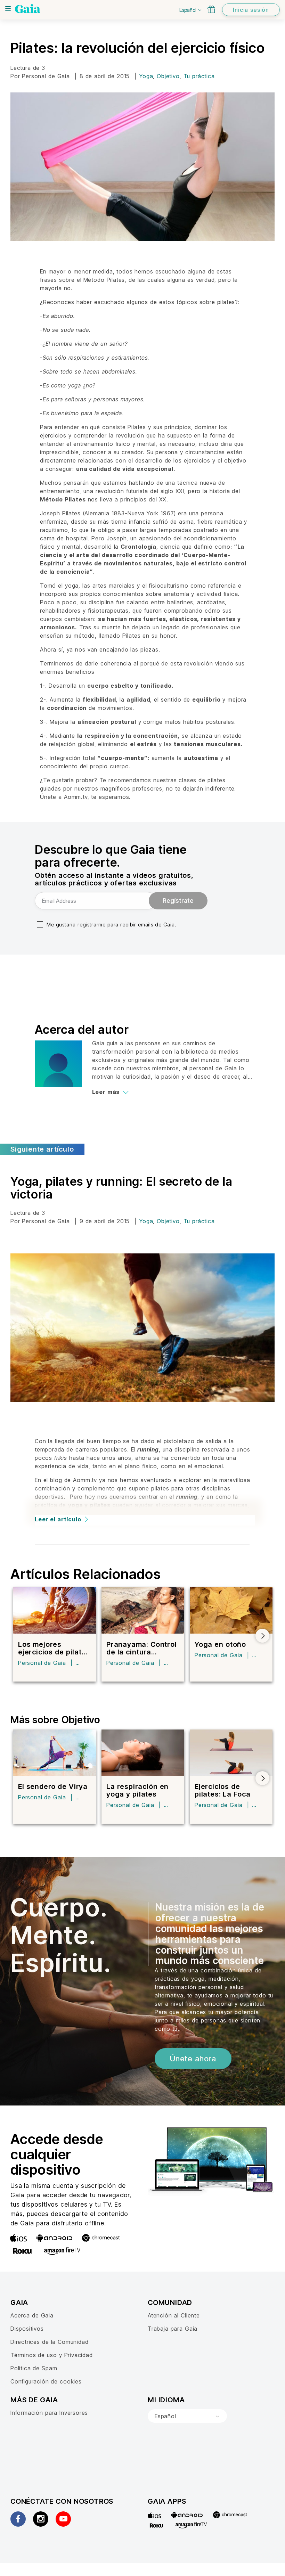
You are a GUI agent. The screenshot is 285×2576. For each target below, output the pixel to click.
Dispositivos (27, 2329)
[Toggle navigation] (8, 9)
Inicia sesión (251, 10)
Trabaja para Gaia (173, 2329)
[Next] (262, 1636)
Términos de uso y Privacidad (52, 2355)
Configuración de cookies (46, 2381)
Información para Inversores (49, 2413)
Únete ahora (193, 2059)
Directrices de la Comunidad (49, 2342)
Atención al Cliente (174, 2315)
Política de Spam (34, 2368)
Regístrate (178, 901)
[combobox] (187, 2416)
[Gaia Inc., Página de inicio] (28, 9)
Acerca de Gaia (32, 2315)
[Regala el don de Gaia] (211, 9)
